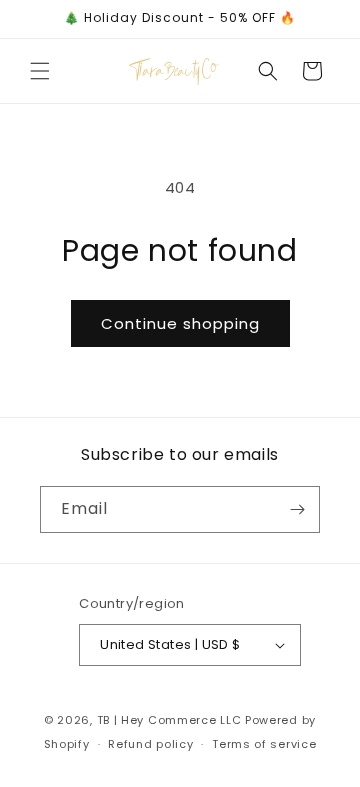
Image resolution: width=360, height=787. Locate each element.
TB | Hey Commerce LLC (169, 720)
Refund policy (150, 744)
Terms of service (264, 744)
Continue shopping (180, 323)
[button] (40, 71)
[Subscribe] (297, 509)
